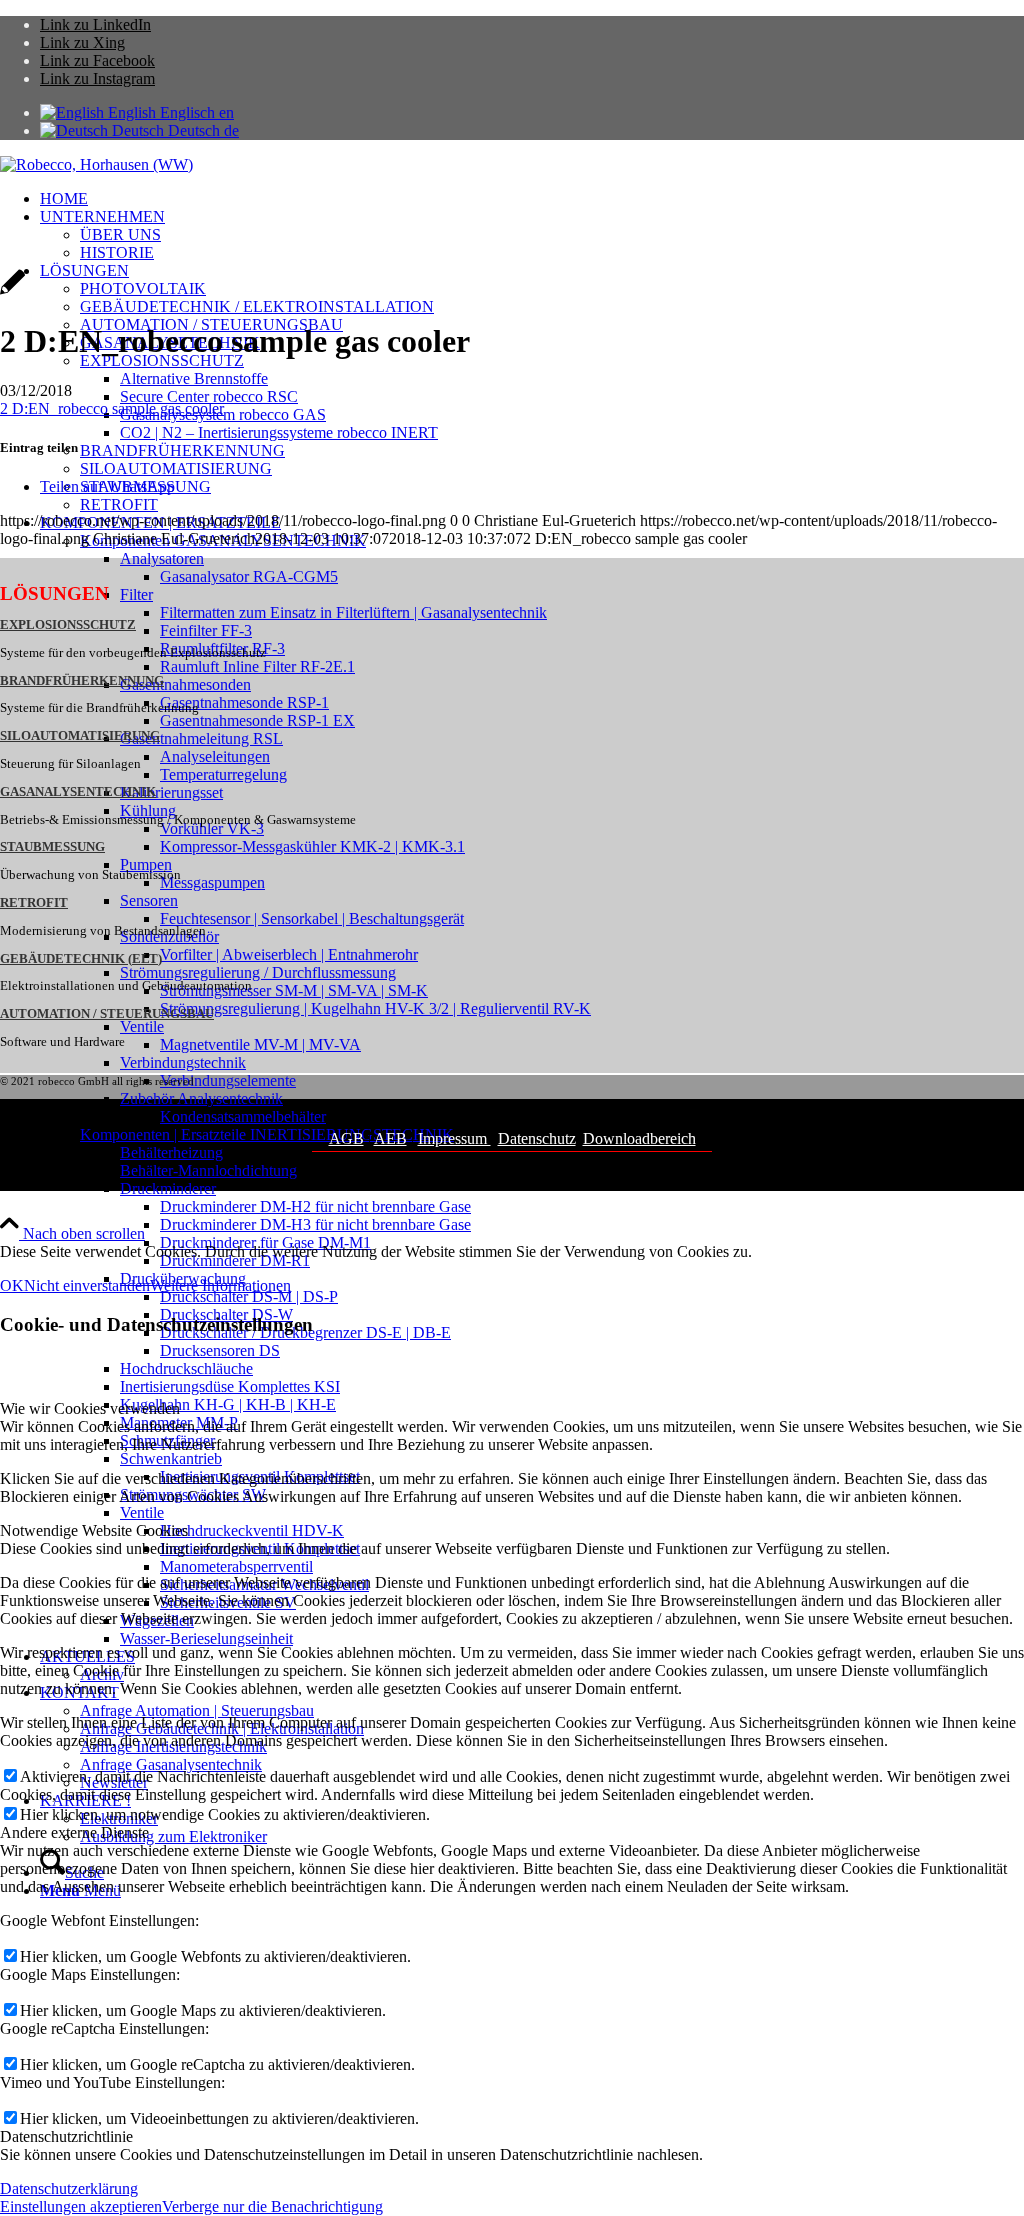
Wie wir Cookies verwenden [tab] (90, 1408)
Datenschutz (537, 1138)
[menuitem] (532, 199)
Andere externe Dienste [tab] (74, 1832)
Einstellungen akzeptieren (81, 2206)
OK (12, 1285)
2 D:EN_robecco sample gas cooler (112, 408)
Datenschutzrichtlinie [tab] (66, 2136)
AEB (390, 1138)
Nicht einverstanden (87, 1285)
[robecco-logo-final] (96, 164)
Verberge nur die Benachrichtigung (272, 2206)
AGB (346, 1138)
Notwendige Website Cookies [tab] (94, 1530)
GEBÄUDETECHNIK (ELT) (81, 959)
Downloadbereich (639, 1138)
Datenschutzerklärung (69, 2188)
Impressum (454, 1138)
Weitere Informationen (220, 1285)
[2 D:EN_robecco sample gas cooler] (12, 292)
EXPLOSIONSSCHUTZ (68, 625)
